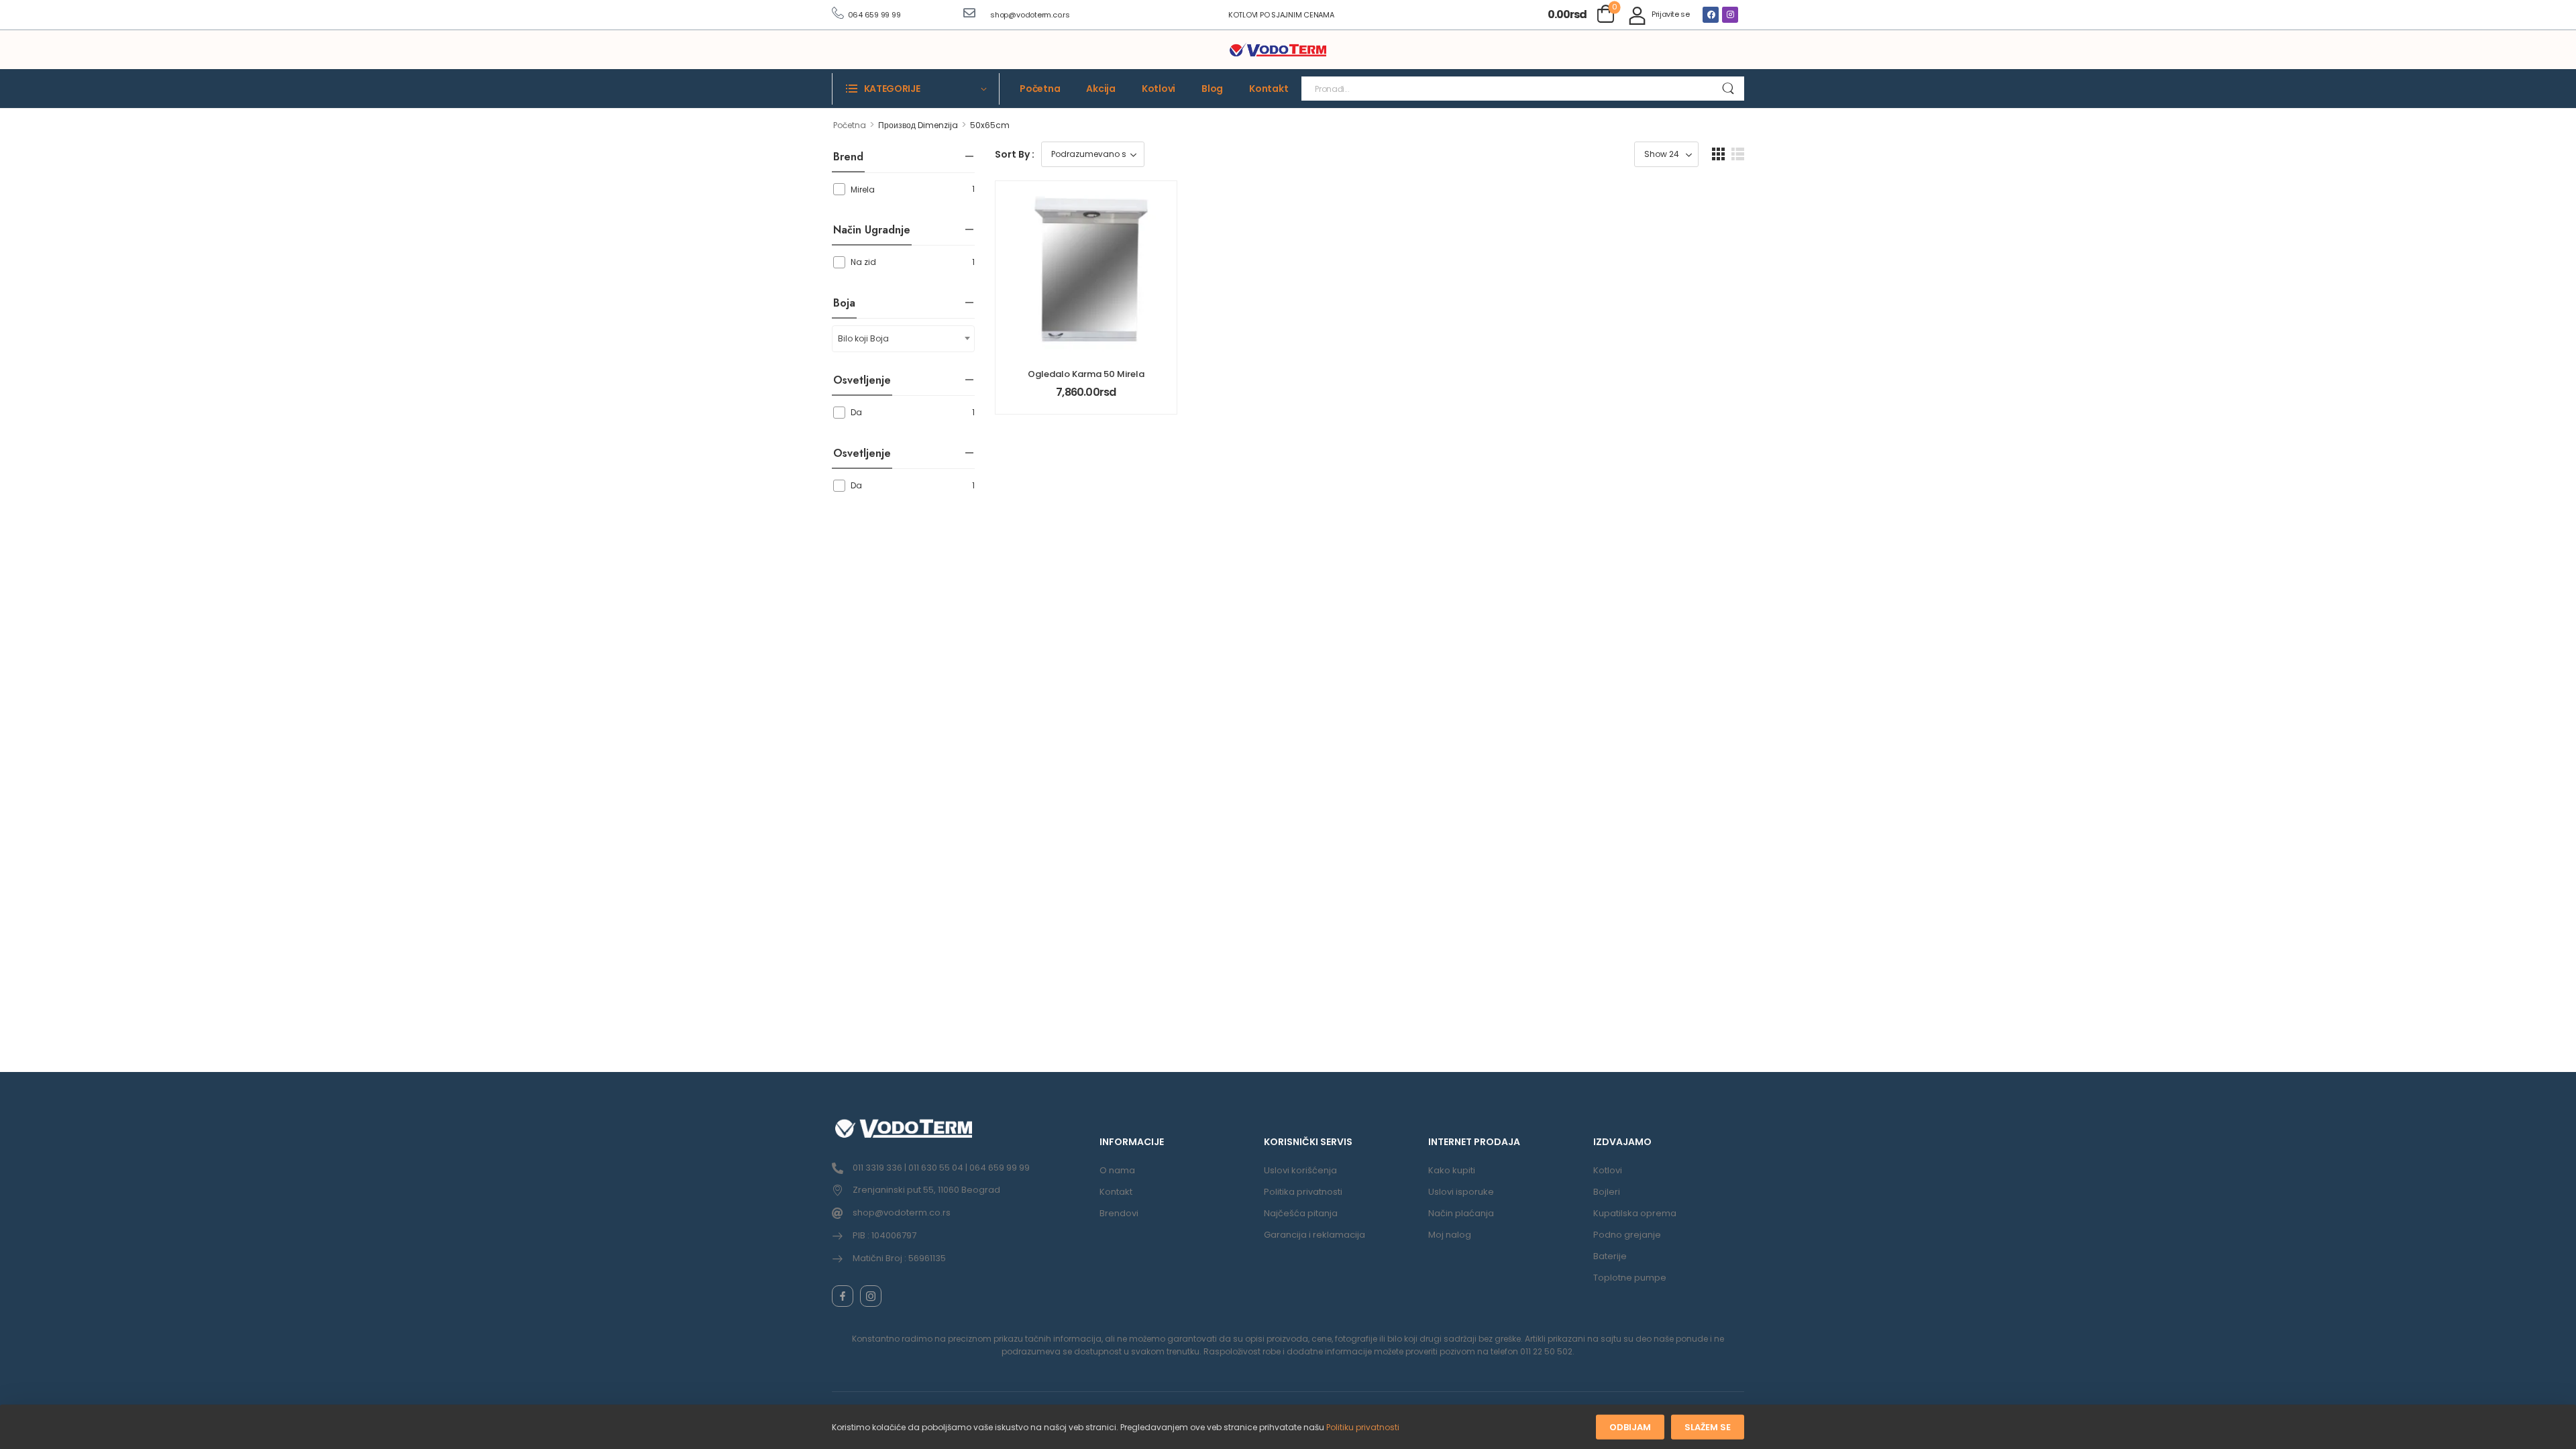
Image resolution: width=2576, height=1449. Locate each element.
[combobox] (903, 339)
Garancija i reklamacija (1314, 1235)
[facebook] (843, 1296)
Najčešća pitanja (1301, 1213)
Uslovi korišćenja (1300, 1170)
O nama (1117, 1170)
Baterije (1610, 1256)
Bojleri (1607, 1192)
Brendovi (1119, 1213)
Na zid (863, 262)
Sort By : (1015, 154)
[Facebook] (1711, 15)
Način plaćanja (1461, 1213)
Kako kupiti (1452, 1170)
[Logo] (1278, 50)
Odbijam (1630, 1427)
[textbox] (903, 339)
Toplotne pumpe (1630, 1278)
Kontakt (1269, 89)
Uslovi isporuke (1461, 1192)
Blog (1212, 89)
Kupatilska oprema (1635, 1213)
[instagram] (871, 1296)
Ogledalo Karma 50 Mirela (1086, 374)
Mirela (863, 190)
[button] (1718, 154)
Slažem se (1708, 1427)
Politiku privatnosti (1363, 1427)
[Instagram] (1730, 15)
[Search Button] (1728, 89)
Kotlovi (1159, 89)
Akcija (1101, 89)
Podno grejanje (1627, 1235)
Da (856, 412)
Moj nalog (1450, 1235)
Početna (1040, 89)
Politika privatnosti (1303, 1192)
